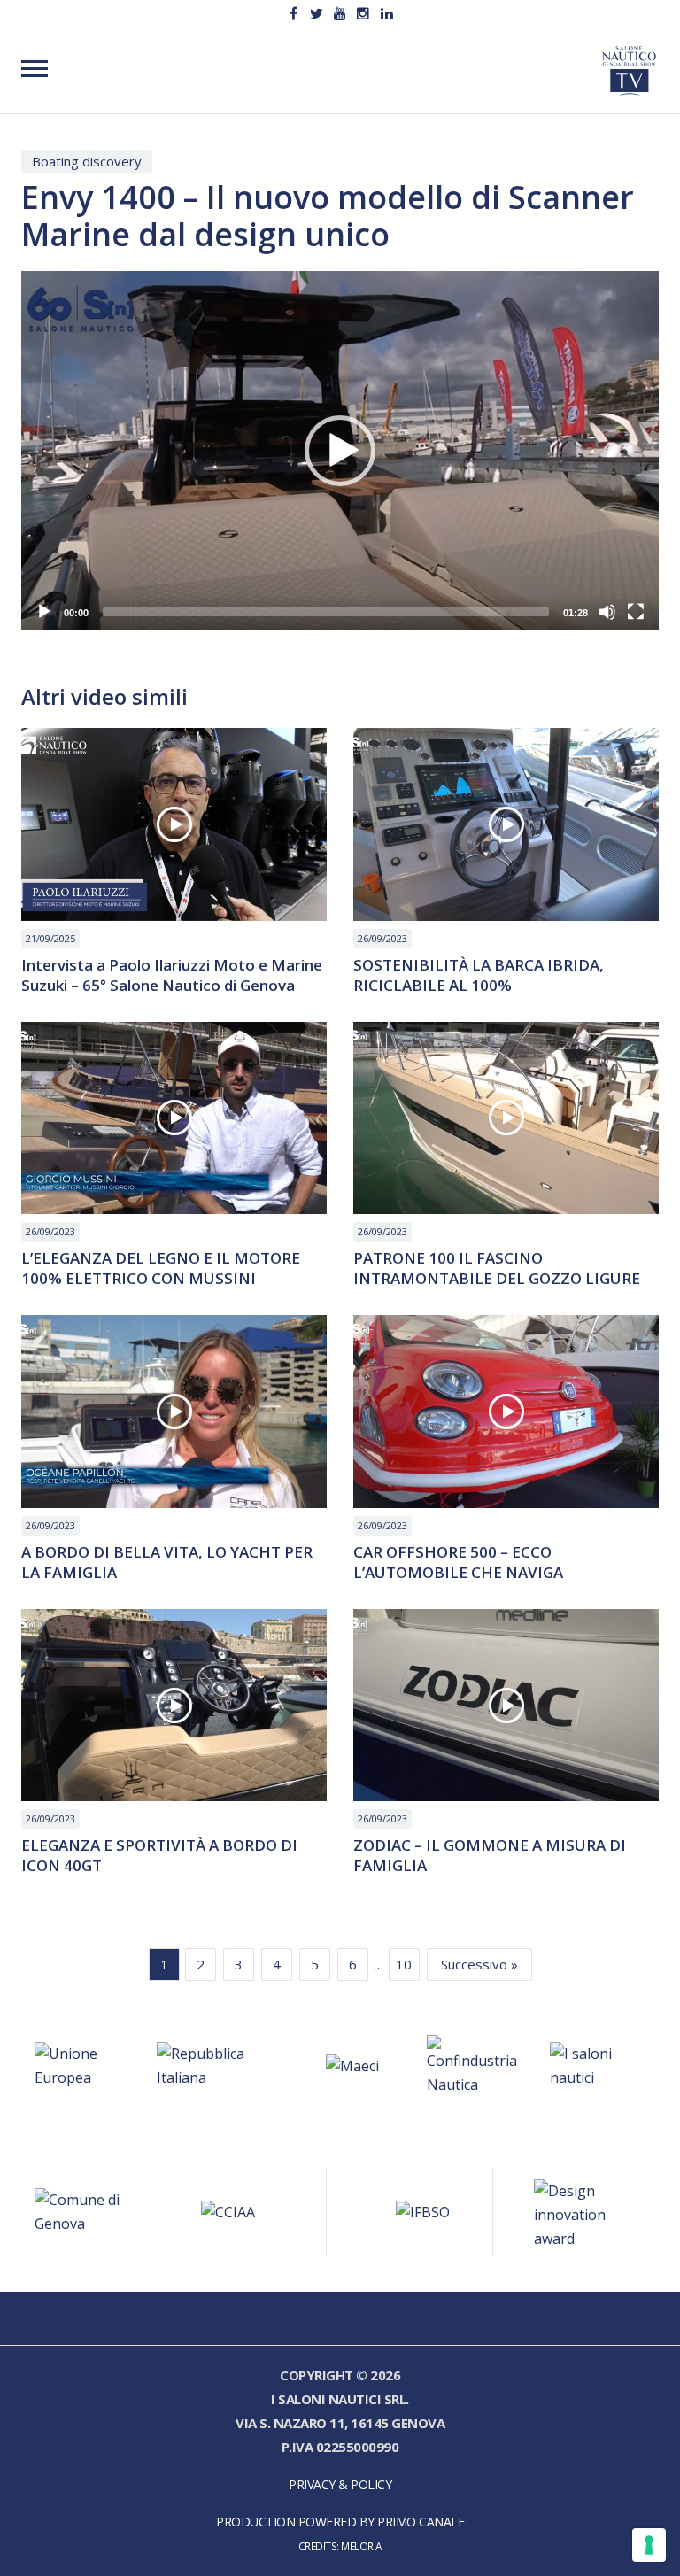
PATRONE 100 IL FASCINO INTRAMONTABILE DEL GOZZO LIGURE (497, 1268)
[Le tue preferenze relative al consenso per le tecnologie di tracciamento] (649, 2545)
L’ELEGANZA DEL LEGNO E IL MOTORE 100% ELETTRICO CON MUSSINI (161, 1268)
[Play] (44, 612)
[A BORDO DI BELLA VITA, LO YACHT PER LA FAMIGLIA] (174, 1412)
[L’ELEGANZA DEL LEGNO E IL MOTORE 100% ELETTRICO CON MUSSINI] (174, 1118)
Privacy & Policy (340, 2484)
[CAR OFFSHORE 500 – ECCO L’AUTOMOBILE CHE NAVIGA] (506, 1412)
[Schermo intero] (636, 612)
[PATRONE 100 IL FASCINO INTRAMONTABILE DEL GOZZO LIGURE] (506, 1118)
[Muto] (607, 612)
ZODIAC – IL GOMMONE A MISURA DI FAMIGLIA (490, 1855)
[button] (340, 451)
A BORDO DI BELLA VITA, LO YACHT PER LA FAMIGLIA (167, 1562)
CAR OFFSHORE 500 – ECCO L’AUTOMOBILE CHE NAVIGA (458, 1562)
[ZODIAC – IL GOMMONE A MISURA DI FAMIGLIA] (506, 1706)
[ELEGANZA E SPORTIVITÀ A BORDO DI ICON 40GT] (174, 1706)
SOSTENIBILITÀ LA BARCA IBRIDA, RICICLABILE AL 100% (479, 975)
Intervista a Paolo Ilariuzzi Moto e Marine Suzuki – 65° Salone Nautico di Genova (172, 975)
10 (404, 1964)
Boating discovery (87, 161)
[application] (340, 450)
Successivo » (479, 1964)
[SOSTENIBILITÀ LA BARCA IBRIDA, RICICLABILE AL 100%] (506, 824)
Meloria (362, 2546)
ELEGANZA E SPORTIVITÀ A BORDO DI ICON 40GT (159, 1855)
